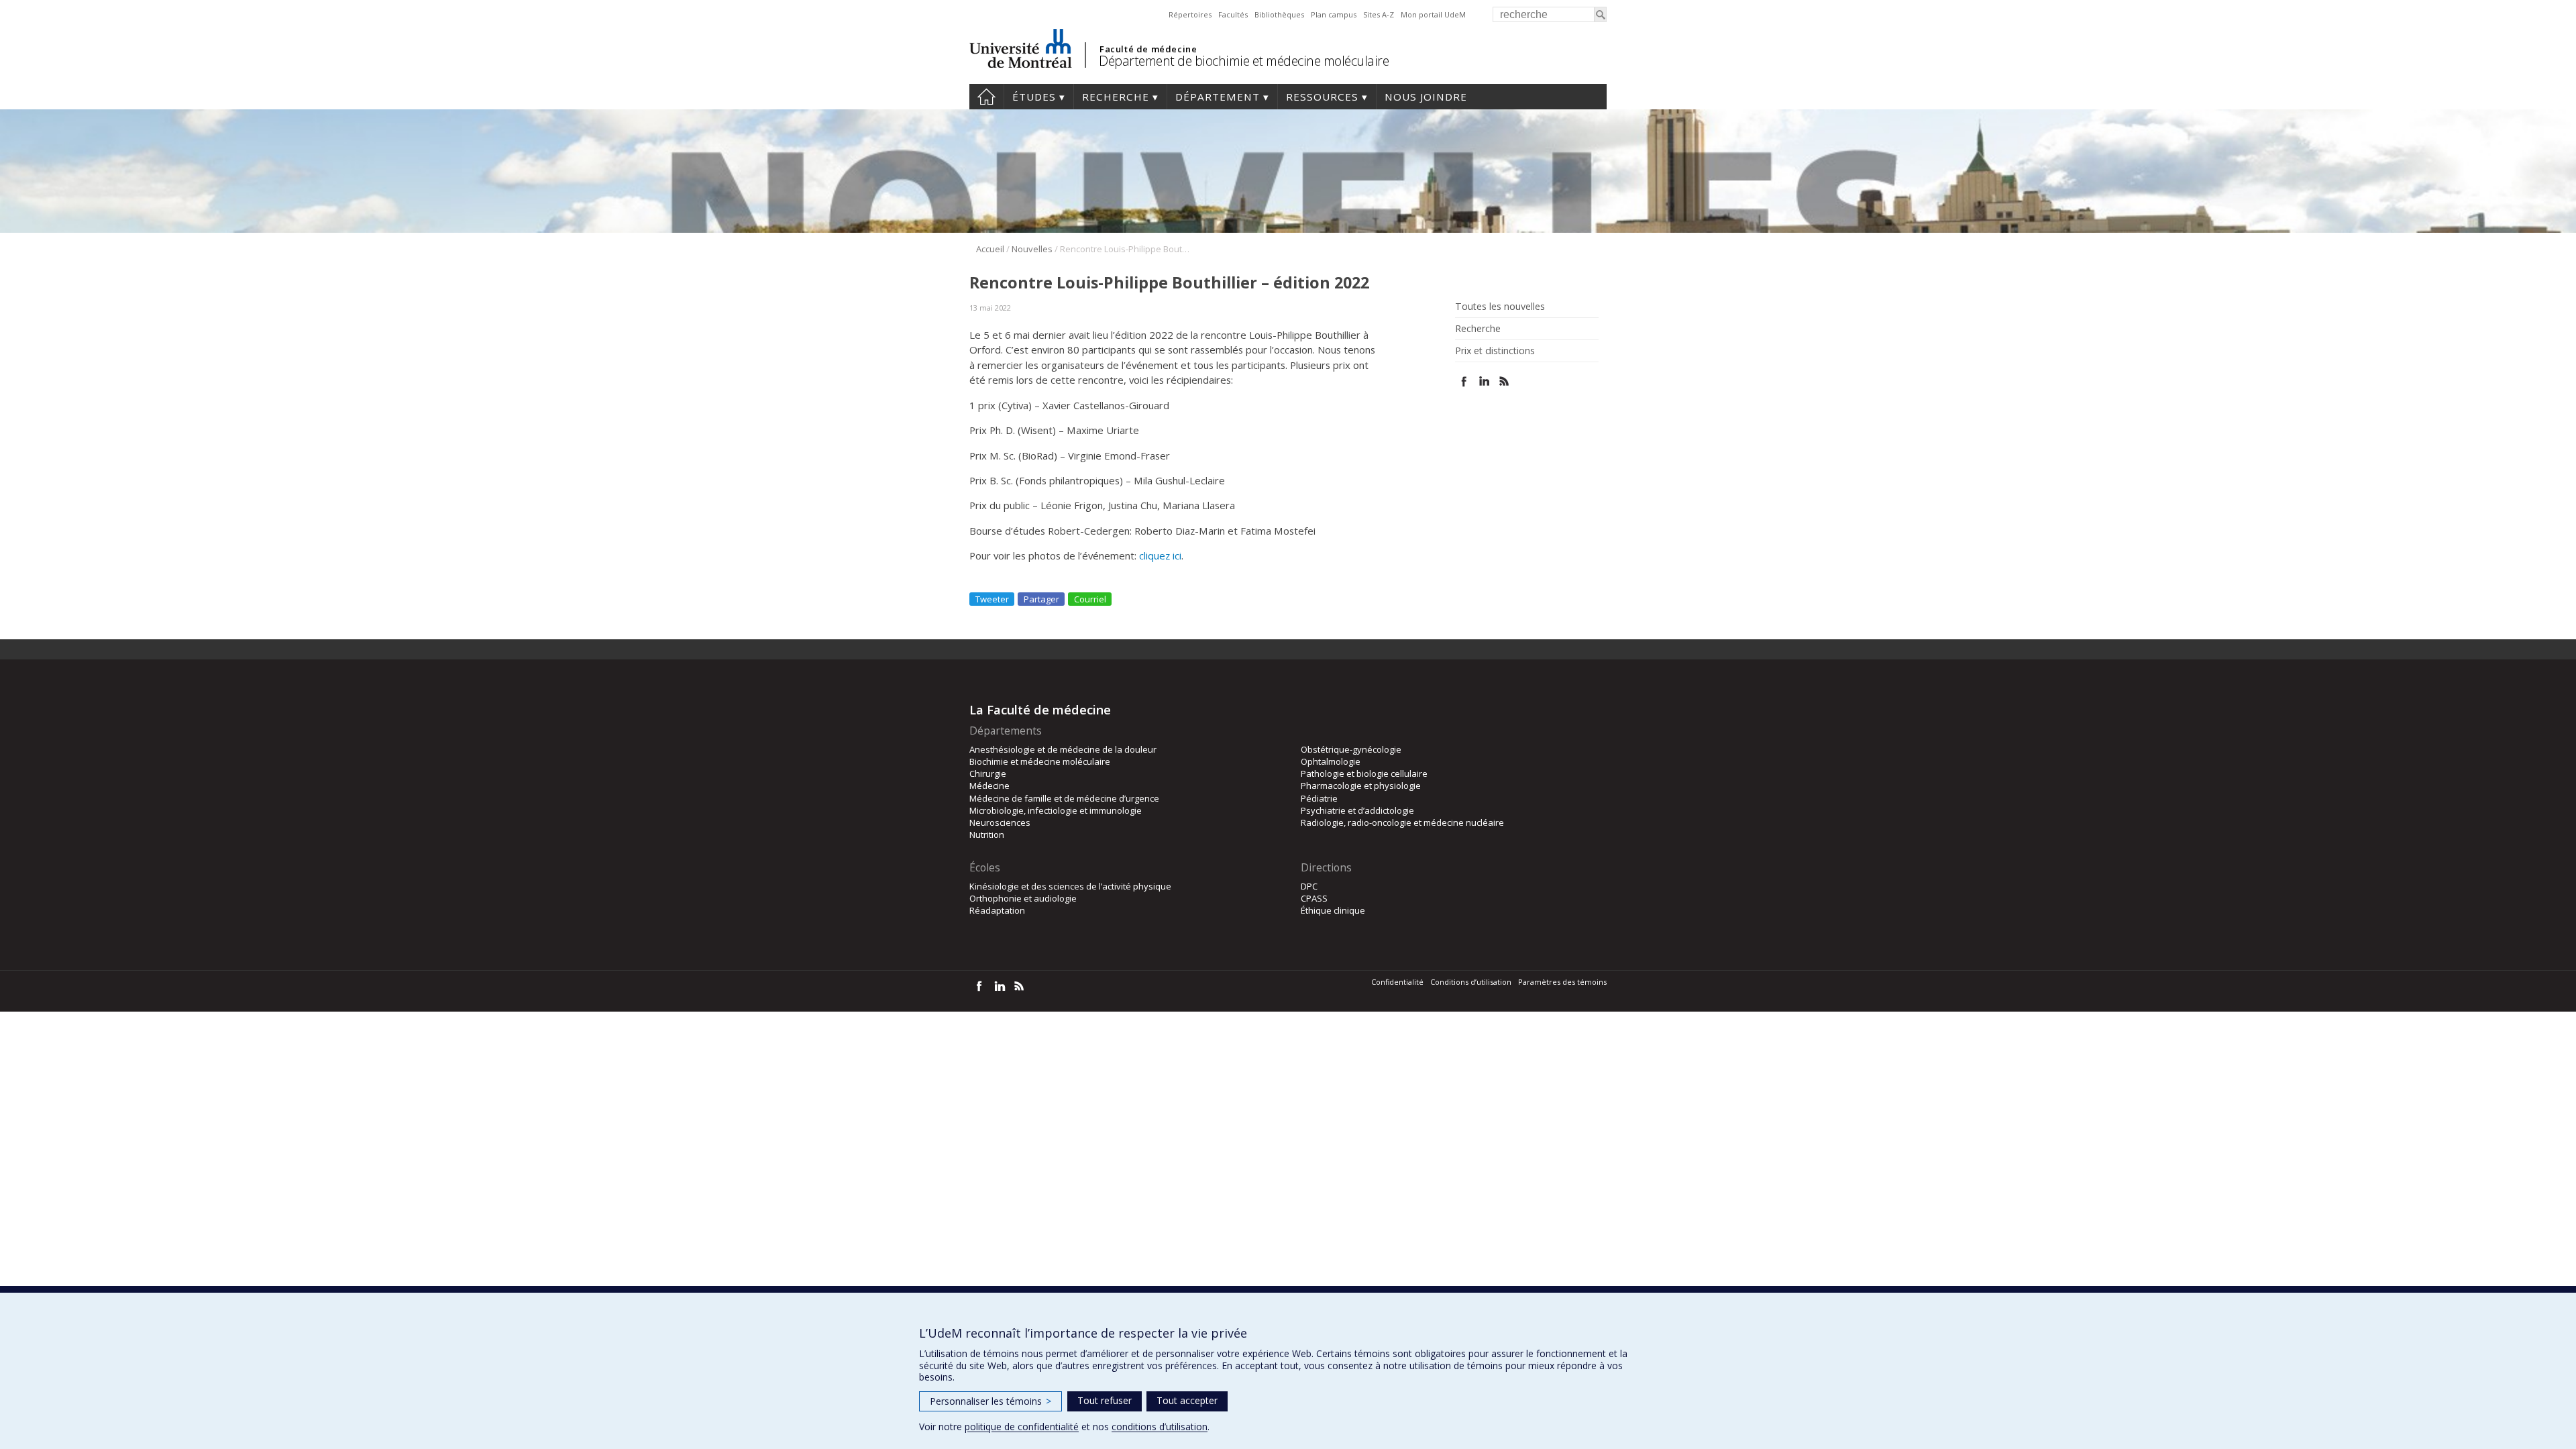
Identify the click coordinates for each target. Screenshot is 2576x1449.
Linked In (1484, 381)
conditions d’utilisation (1160, 1427)
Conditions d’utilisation (1471, 982)
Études (1034, 97)
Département (1218, 97)
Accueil (986, 97)
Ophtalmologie (1331, 761)
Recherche (1116, 97)
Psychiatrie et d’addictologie (1357, 810)
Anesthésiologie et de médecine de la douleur (1063, 749)
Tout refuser (1105, 1400)
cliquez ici (1160, 555)
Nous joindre (1426, 97)
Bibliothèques (1279, 14)
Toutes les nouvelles (1500, 307)
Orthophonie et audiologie (1023, 898)
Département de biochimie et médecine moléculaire (1244, 61)
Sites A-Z (1379, 14)
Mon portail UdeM (1433, 14)
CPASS (1314, 898)
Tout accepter (1187, 1400)
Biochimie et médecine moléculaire (1040, 761)
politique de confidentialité (1022, 1427)
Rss (1504, 381)
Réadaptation (997, 910)
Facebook (1464, 381)
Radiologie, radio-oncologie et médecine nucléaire (1402, 822)
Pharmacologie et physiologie (1361, 786)
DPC (1309, 886)
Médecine (989, 786)
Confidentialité (1397, 982)
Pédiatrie (1319, 798)
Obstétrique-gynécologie (1351, 749)
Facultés (1233, 14)
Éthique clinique (1333, 910)
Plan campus (1334, 14)
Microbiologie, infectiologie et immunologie (1056, 810)
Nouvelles (1032, 249)
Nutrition (987, 835)
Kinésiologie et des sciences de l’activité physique (1070, 886)
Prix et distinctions (1495, 351)
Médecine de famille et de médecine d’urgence (1064, 798)
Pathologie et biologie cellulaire (1364, 773)
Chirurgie (988, 773)
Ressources (1322, 97)
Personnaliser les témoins (990, 1401)
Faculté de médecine (1148, 49)
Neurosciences (1000, 822)
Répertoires (1190, 14)
